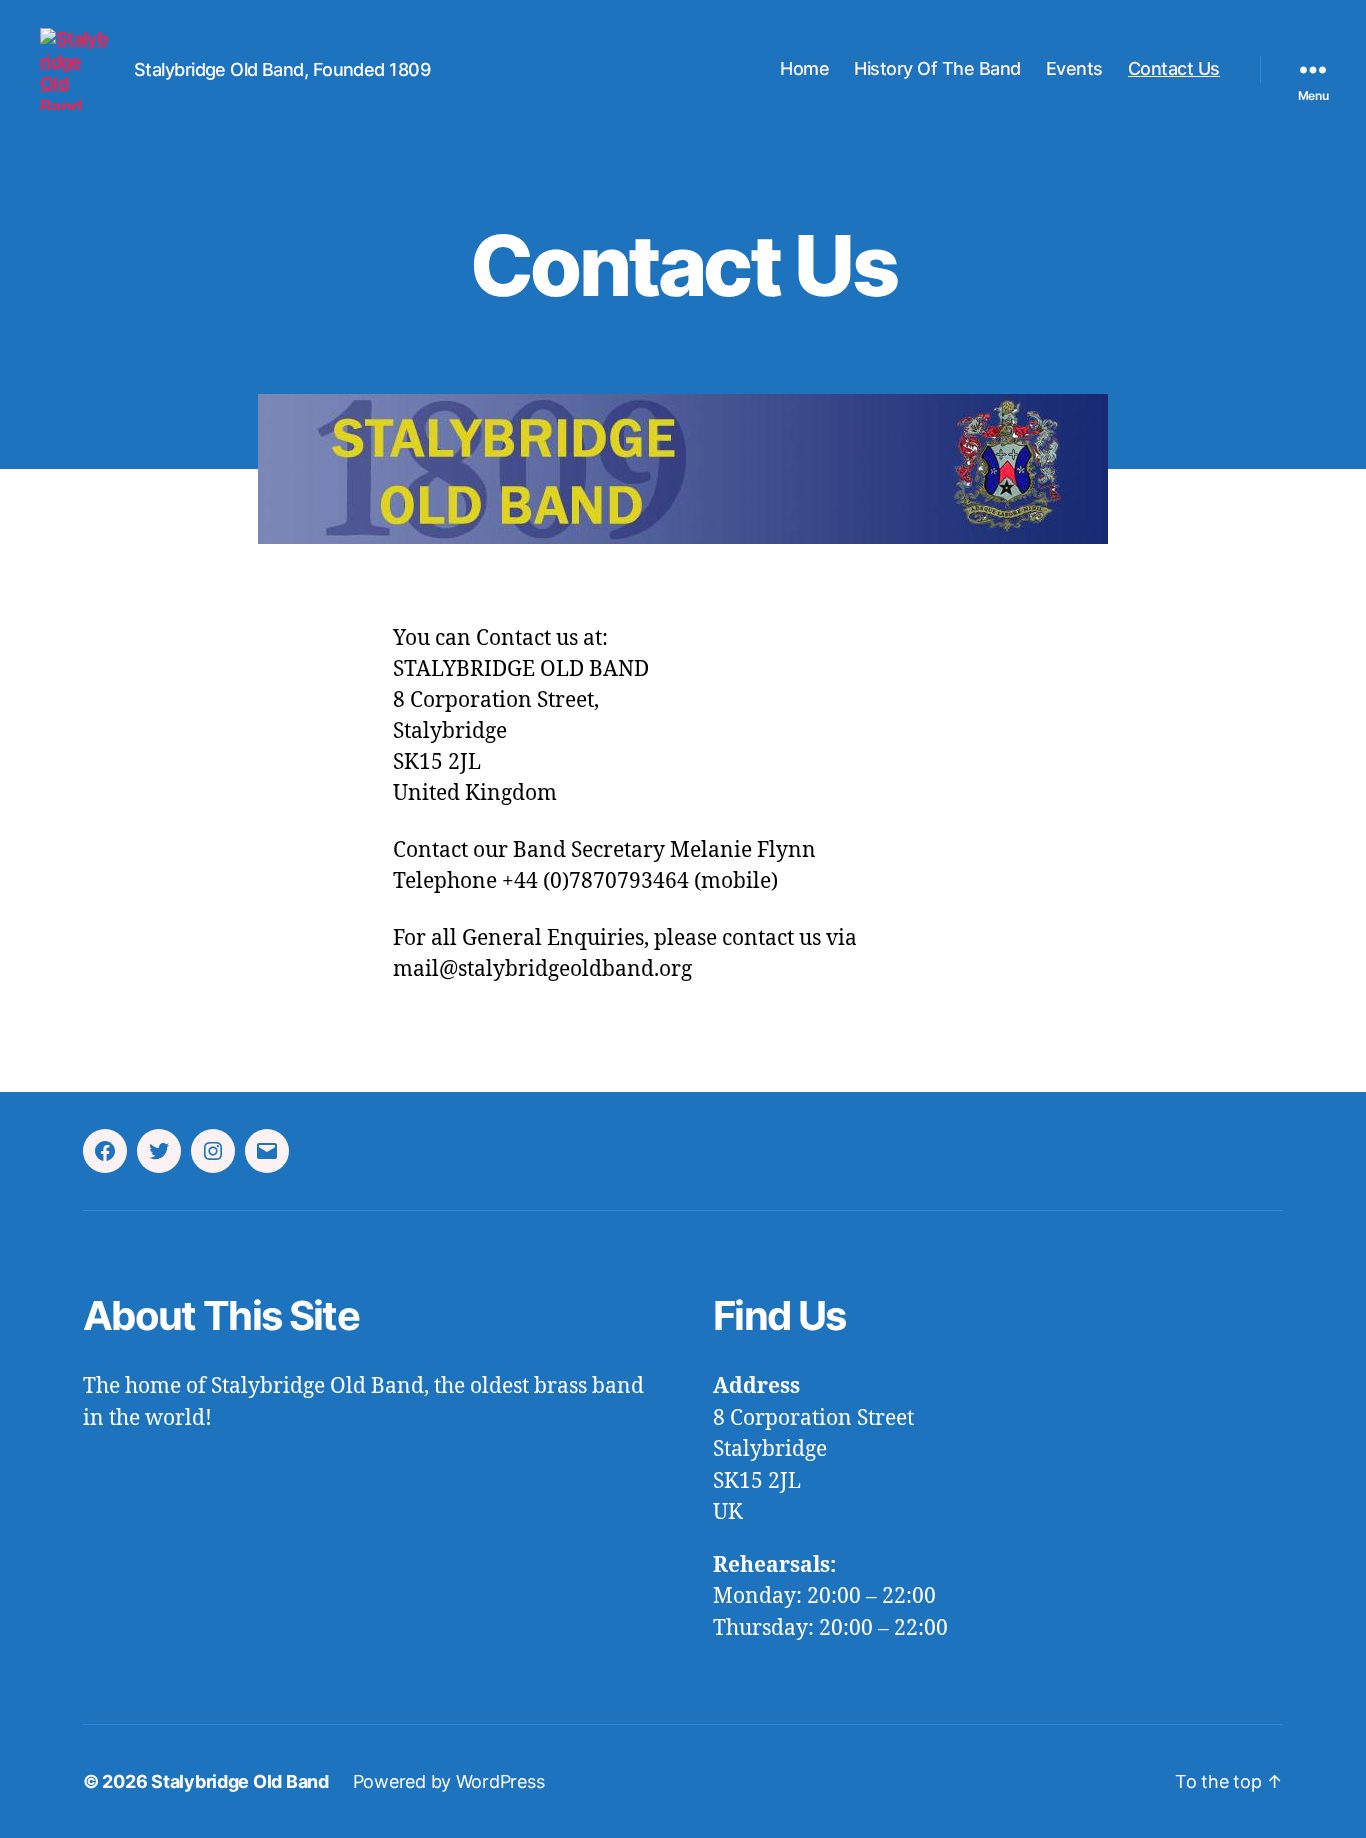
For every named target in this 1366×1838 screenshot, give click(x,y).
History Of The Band (937, 68)
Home (804, 68)
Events (1074, 68)
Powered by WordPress (449, 1781)
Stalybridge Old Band (240, 1781)
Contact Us (1174, 68)
